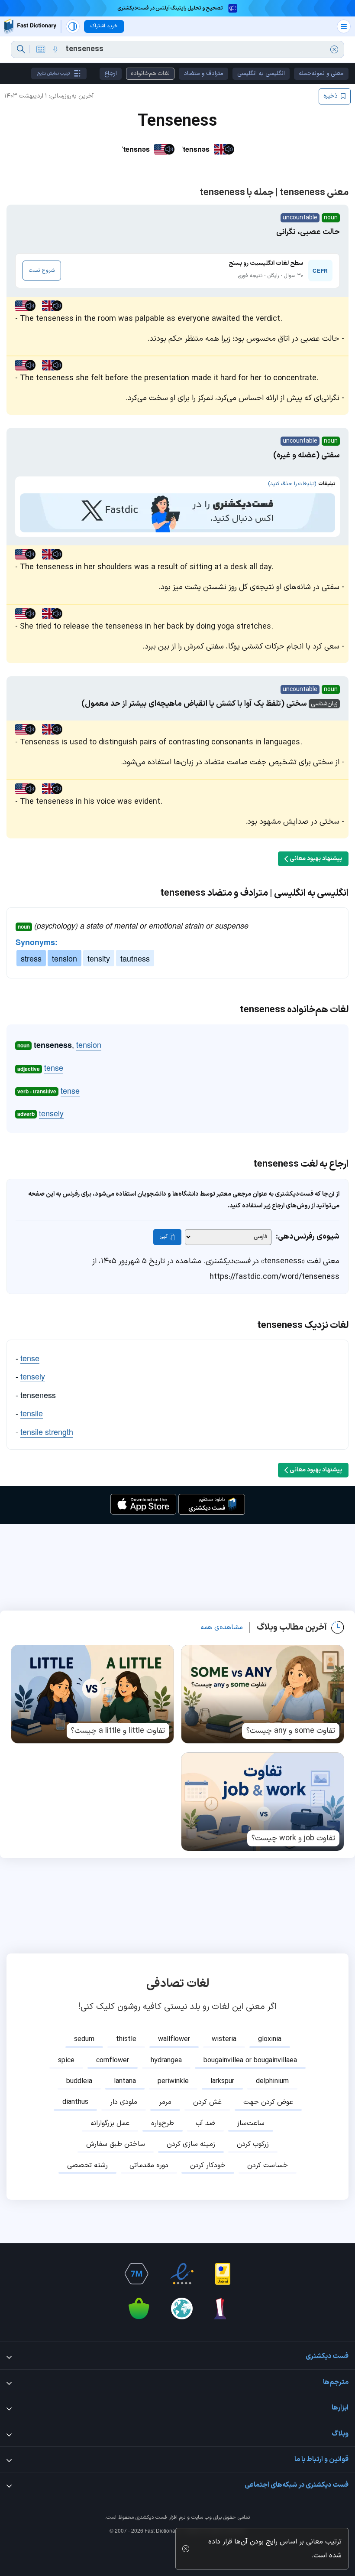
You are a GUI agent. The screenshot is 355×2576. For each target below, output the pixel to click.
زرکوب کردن (253, 2144)
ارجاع (111, 73)
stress (31, 958)
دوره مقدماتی (149, 2165)
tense (54, 1067)
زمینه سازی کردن (191, 2144)
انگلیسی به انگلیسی (261, 73)
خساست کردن (268, 2165)
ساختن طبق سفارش (116, 2144)
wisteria (224, 2039)
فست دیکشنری (151, 2517)
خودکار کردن (208, 2165)
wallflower (174, 2039)
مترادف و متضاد (203, 73)
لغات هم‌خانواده (150, 73)
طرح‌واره (163, 2123)
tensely (51, 1113)
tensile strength (47, 1431)
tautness (135, 958)
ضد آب (205, 2123)
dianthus (75, 2102)
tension (65, 958)
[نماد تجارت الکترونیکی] (182, 2274)
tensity (99, 958)
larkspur (222, 2081)
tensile (32, 1413)
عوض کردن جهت (268, 2102)
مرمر (165, 2102)
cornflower (113, 2061)
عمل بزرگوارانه (110, 2123)
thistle (126, 2039)
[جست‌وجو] (21, 49)
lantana (125, 2081)
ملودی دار (124, 2102)
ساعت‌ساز (251, 2123)
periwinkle (173, 2081)
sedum (84, 2039)
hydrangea (166, 2061)
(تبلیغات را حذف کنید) (292, 484)
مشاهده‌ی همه (222, 1627)
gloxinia (270, 2039)
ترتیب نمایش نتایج (53, 73)
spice (66, 2061)
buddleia (79, 2081)
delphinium (272, 2081)
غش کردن (207, 2102)
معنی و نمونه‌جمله (321, 73)
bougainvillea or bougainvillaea (250, 2061)
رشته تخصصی (87, 2165)
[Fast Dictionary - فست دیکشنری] (30, 26)
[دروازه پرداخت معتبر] (223, 2274)
